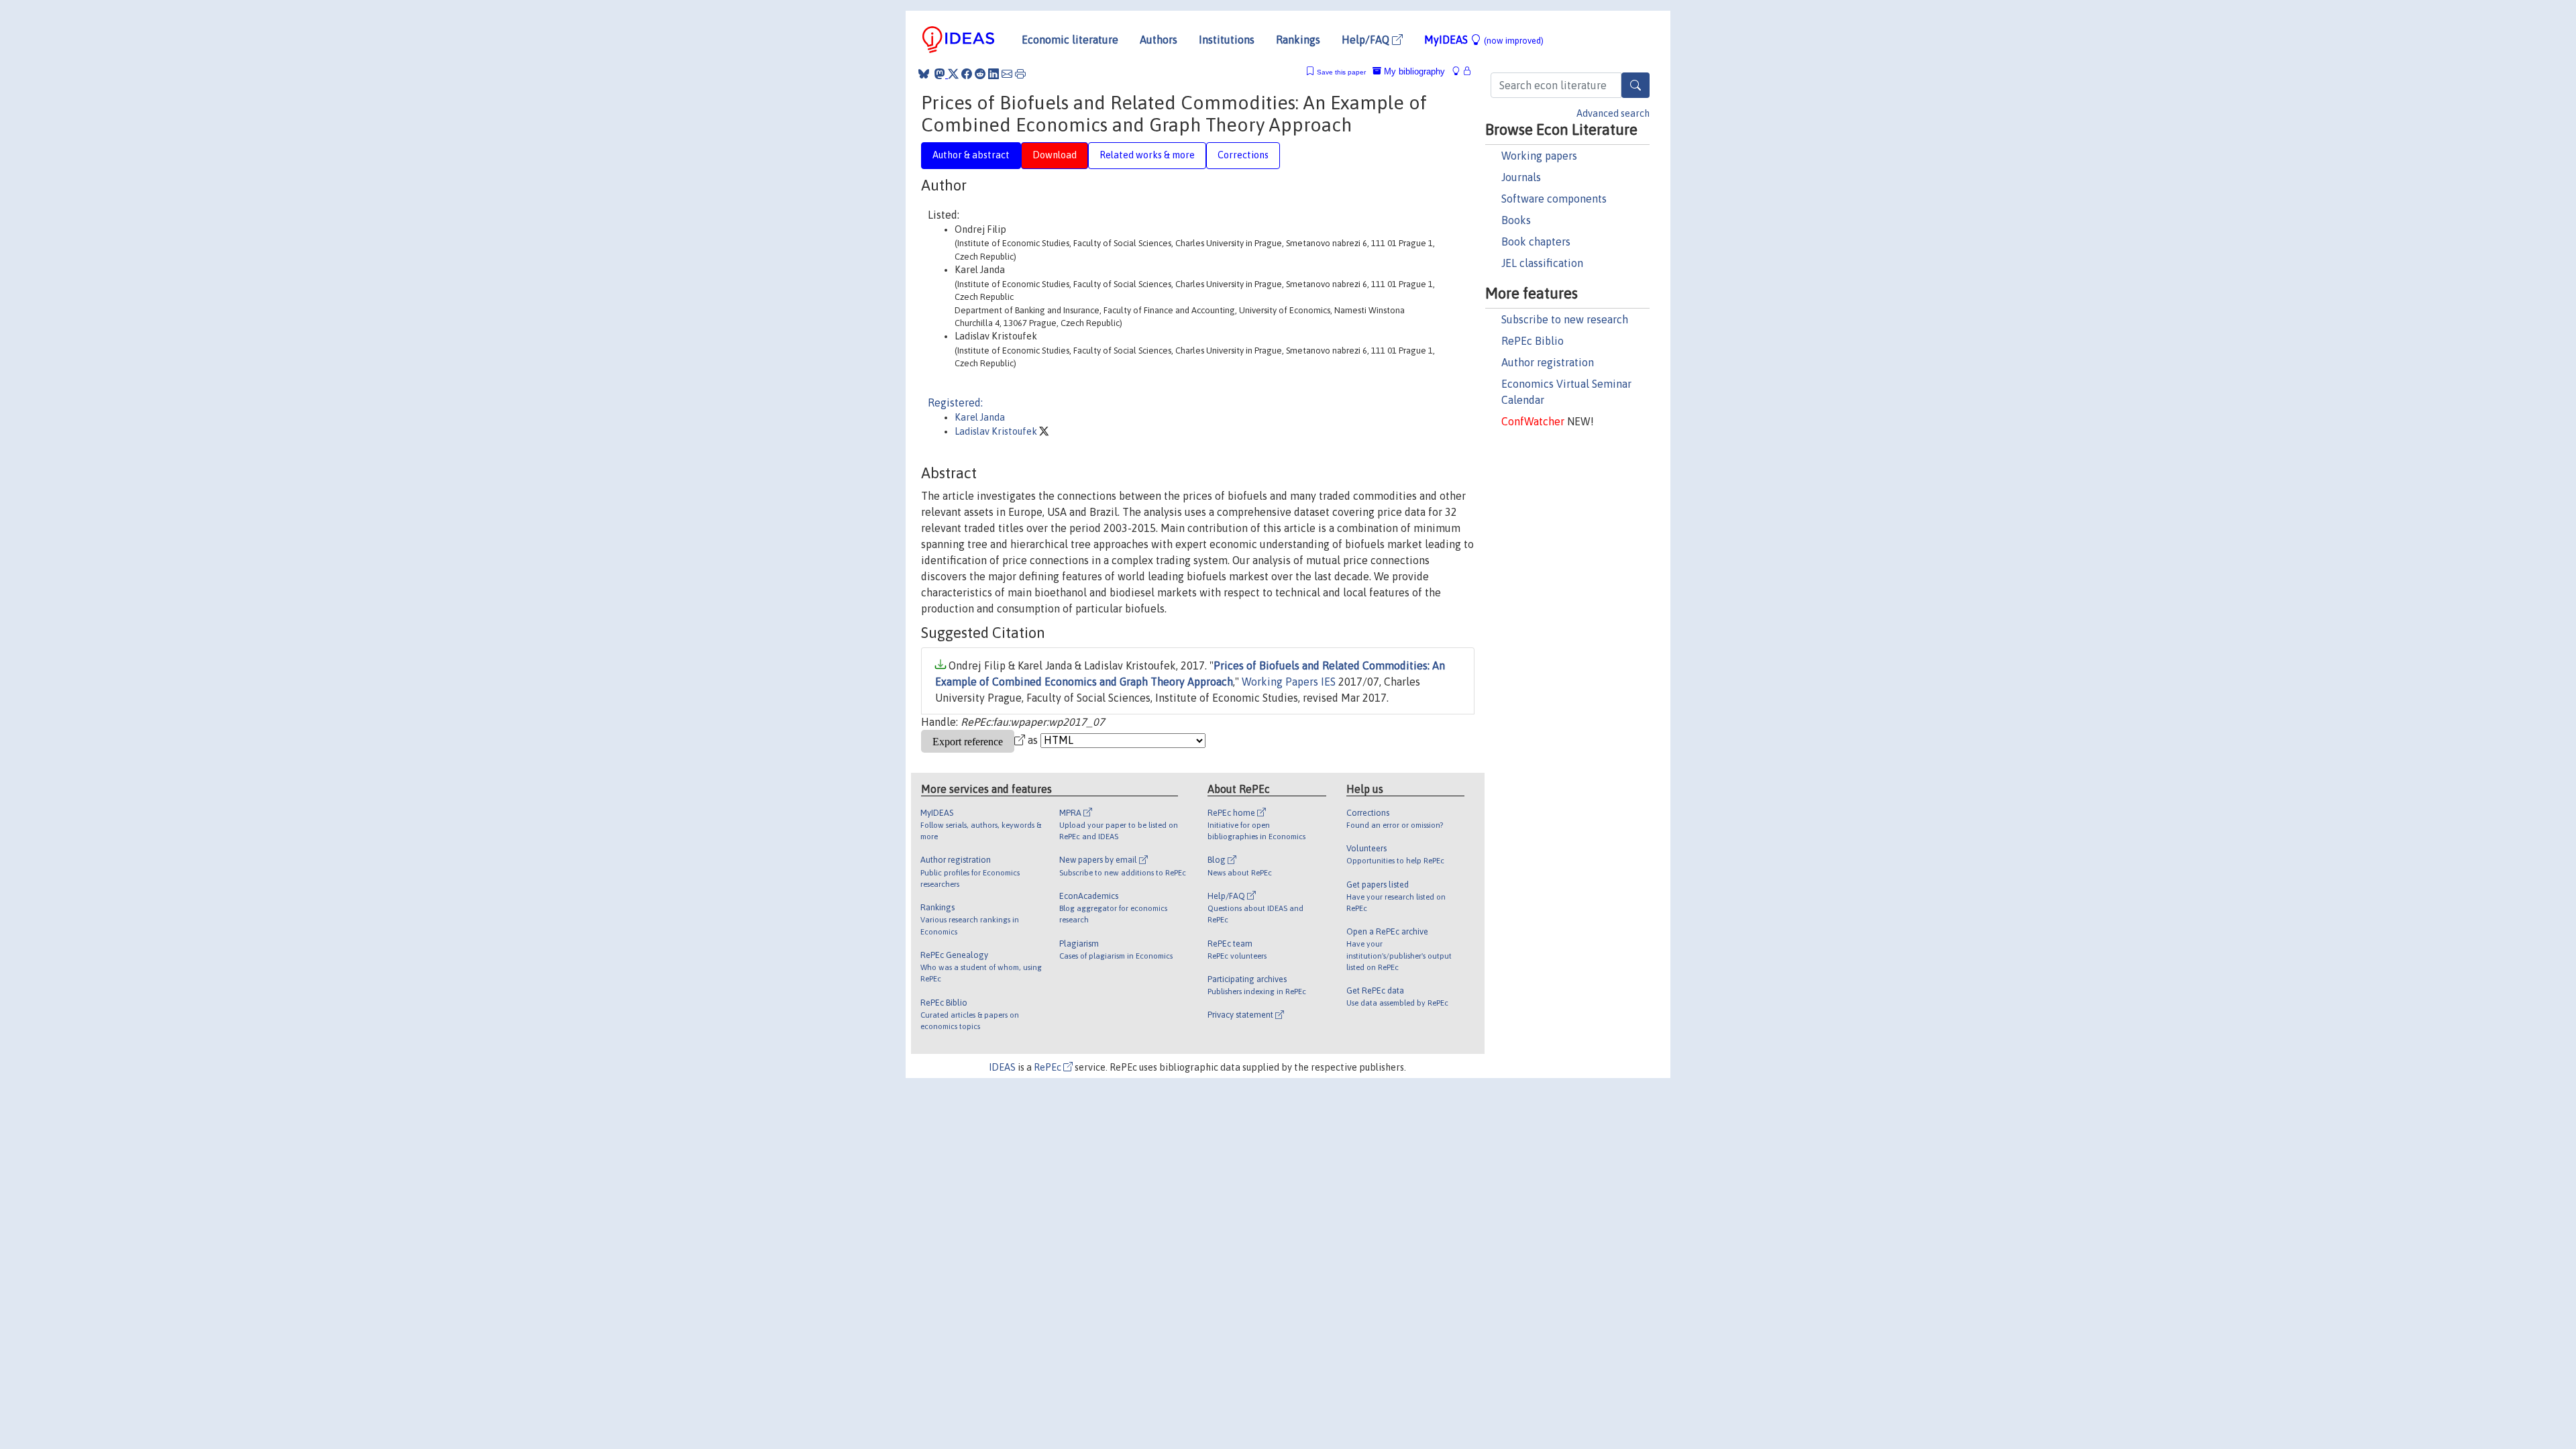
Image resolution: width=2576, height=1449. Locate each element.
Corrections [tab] (1243, 155)
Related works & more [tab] (1147, 155)
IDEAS (1002, 1067)
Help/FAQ (1367, 40)
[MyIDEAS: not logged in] (1460, 71)
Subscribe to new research (1565, 319)
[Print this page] (1020, 74)
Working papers (1539, 156)
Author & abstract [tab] (971, 155)
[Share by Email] (1007, 74)
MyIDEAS (1484, 40)
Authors (1159, 40)
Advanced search (1613, 113)
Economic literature (1070, 40)
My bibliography (1413, 71)
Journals (1521, 177)
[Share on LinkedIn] (994, 74)
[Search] (1635, 85)
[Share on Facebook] (967, 74)
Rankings (1298, 40)
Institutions (1227, 40)
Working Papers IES (1289, 682)
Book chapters (1536, 241)
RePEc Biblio (1533, 341)
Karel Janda (980, 417)
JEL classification (1542, 263)
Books (1516, 220)
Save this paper (1341, 72)
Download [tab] (1055, 155)
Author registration (1548, 362)
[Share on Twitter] (953, 74)
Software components (1554, 199)
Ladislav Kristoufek (997, 431)
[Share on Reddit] (980, 74)
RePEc (1049, 1067)
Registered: (955, 402)
